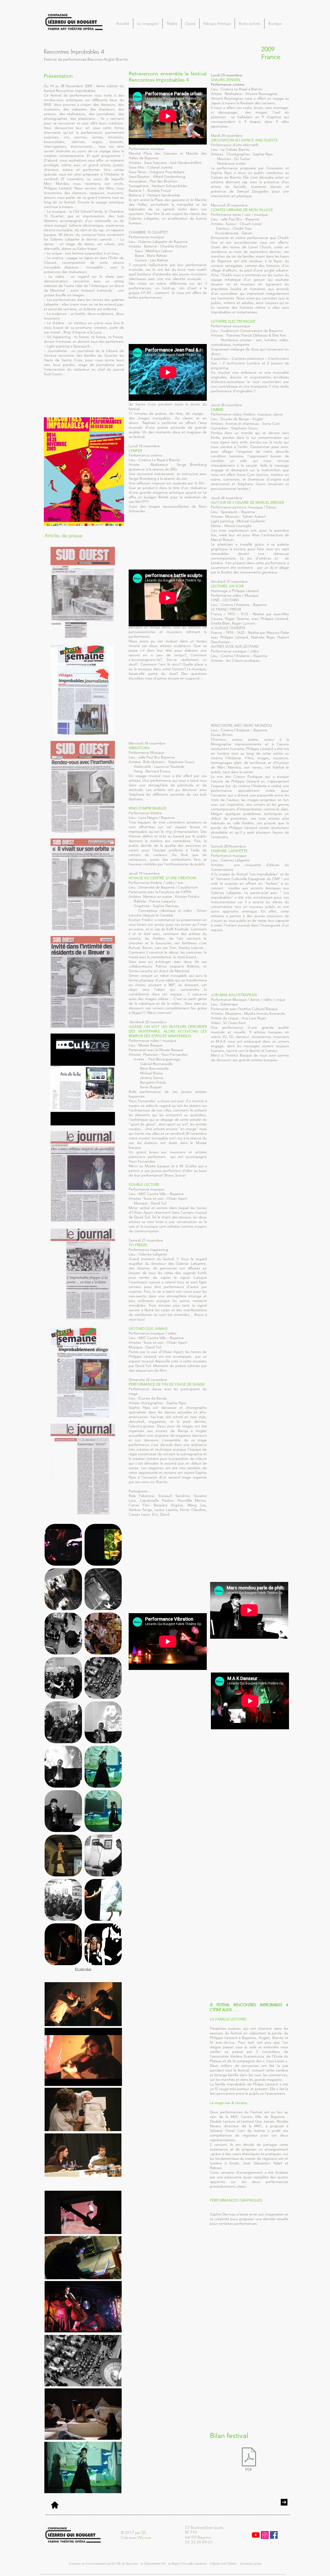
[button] (288, 20)
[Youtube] (256, 2535)
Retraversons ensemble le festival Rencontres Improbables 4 (168, 77)
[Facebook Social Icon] (274, 2535)
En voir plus (83, 1969)
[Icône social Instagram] (265, 2535)
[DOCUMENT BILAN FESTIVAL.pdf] (249, 2460)
